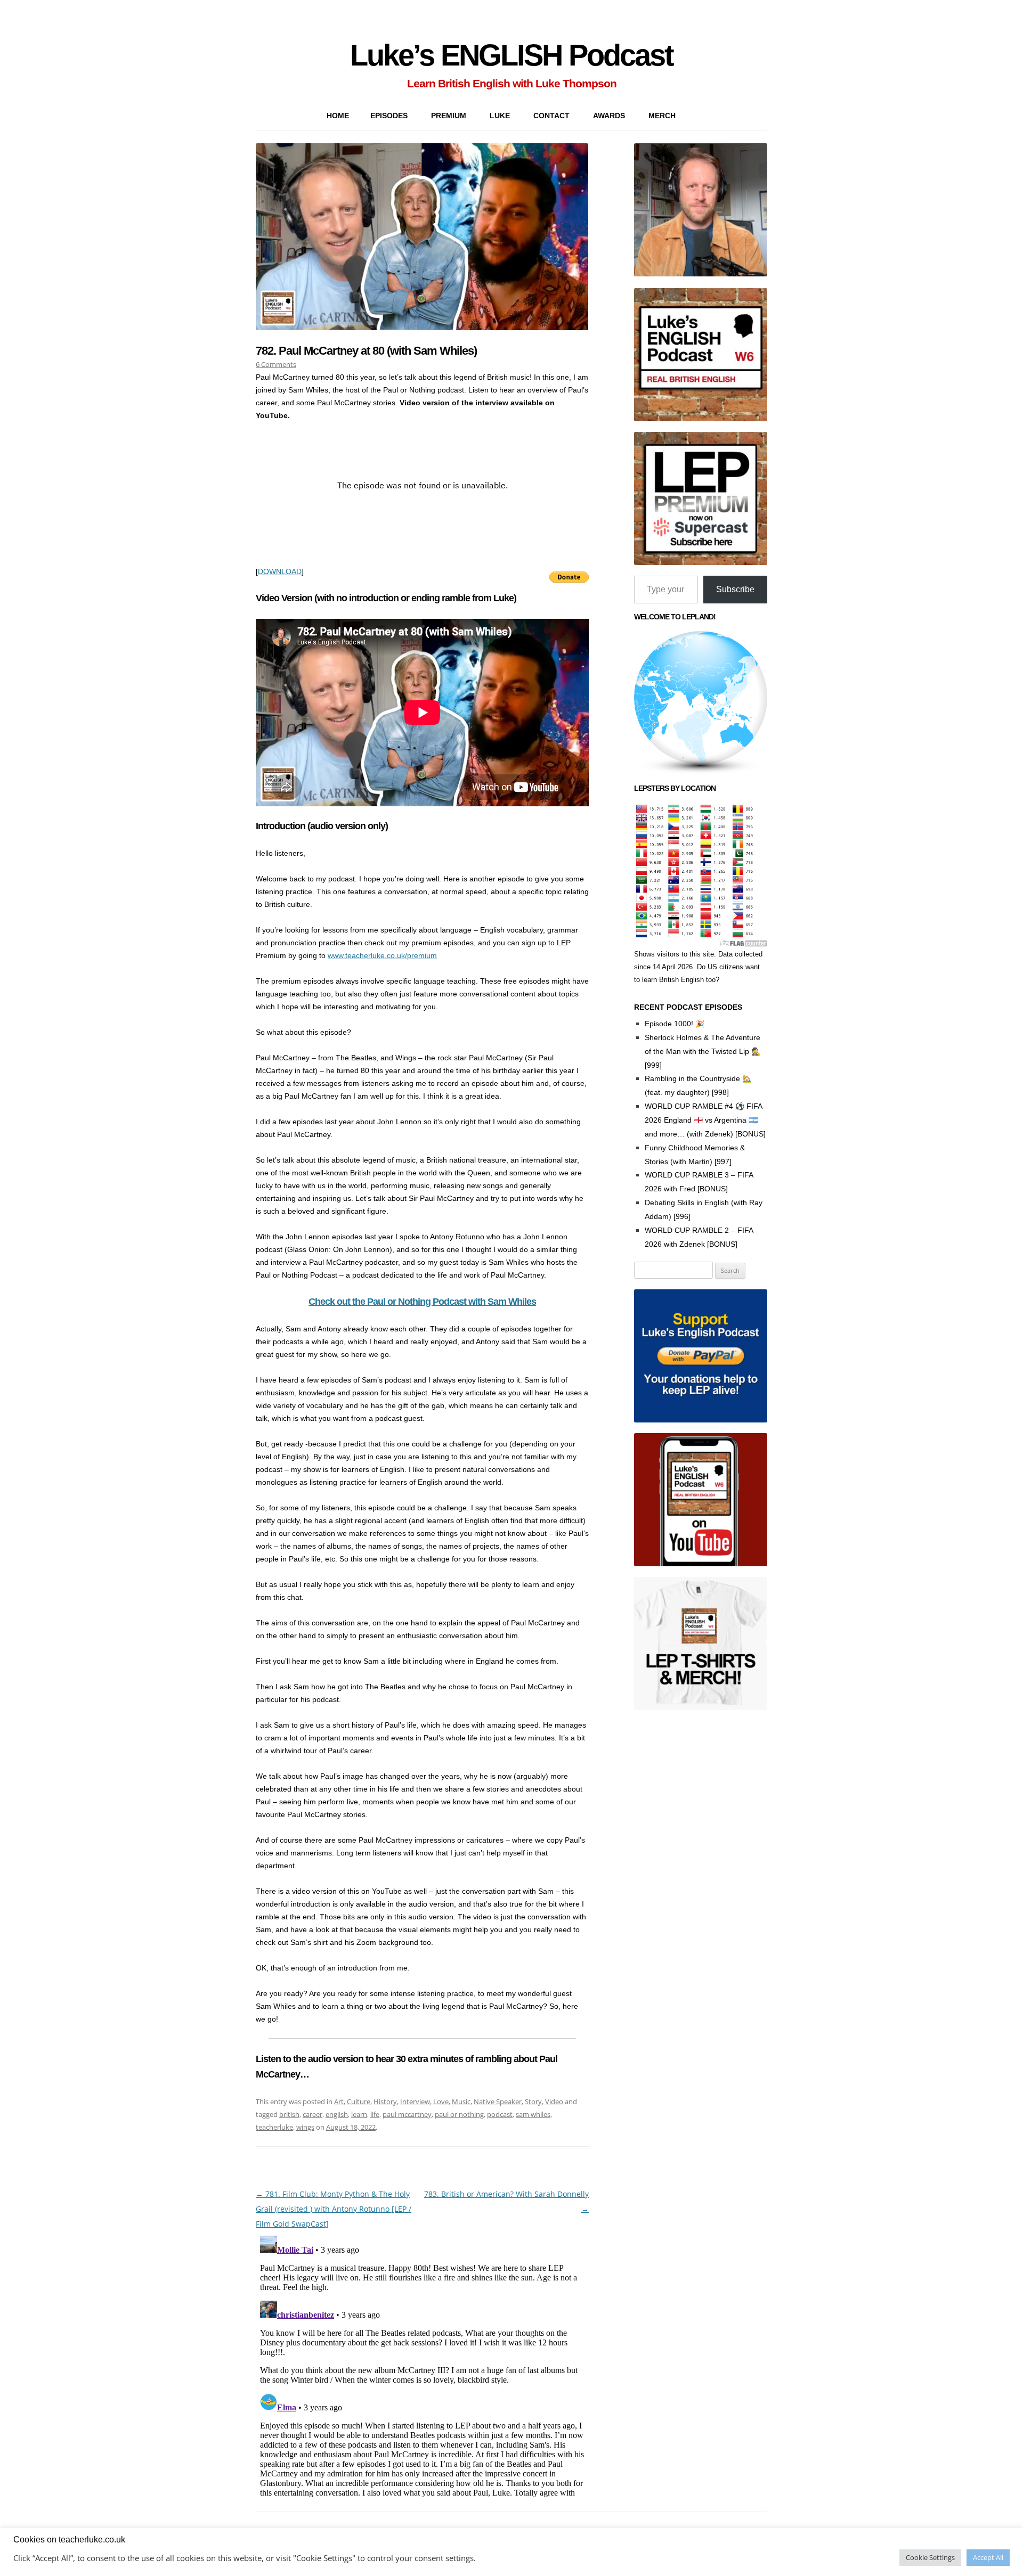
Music (461, 2101)
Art (339, 2101)
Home (338, 116)
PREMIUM (449, 116)
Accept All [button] (988, 2557)
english (337, 2114)
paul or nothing (459, 2114)
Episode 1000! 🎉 (675, 1024)
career (312, 2114)
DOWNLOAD (280, 571)
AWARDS (609, 116)
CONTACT (551, 116)
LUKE (500, 116)
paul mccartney (407, 2114)
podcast (500, 2114)
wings (305, 2127)
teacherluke (274, 2127)
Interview (415, 2101)
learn (359, 2114)
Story (533, 2101)
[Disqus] (422, 2365)
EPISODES (389, 116)
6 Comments (276, 364)
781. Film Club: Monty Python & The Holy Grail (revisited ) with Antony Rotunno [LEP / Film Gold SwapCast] (334, 2209)
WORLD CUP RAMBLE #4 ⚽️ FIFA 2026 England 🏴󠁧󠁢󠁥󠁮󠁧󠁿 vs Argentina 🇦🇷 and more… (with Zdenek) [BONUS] (705, 1120)
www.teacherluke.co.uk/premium (382, 955)
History (385, 2101)
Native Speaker (498, 2101)
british (289, 2114)
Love (441, 2101)
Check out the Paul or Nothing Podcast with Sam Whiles (422, 1302)
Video (554, 2101)
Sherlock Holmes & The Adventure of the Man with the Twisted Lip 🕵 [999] (703, 1051)
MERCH (662, 116)
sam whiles (533, 2114)
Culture (359, 2101)
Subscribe (735, 589)
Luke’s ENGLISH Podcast (511, 55)
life (375, 2114)
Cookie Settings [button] (930, 2557)
